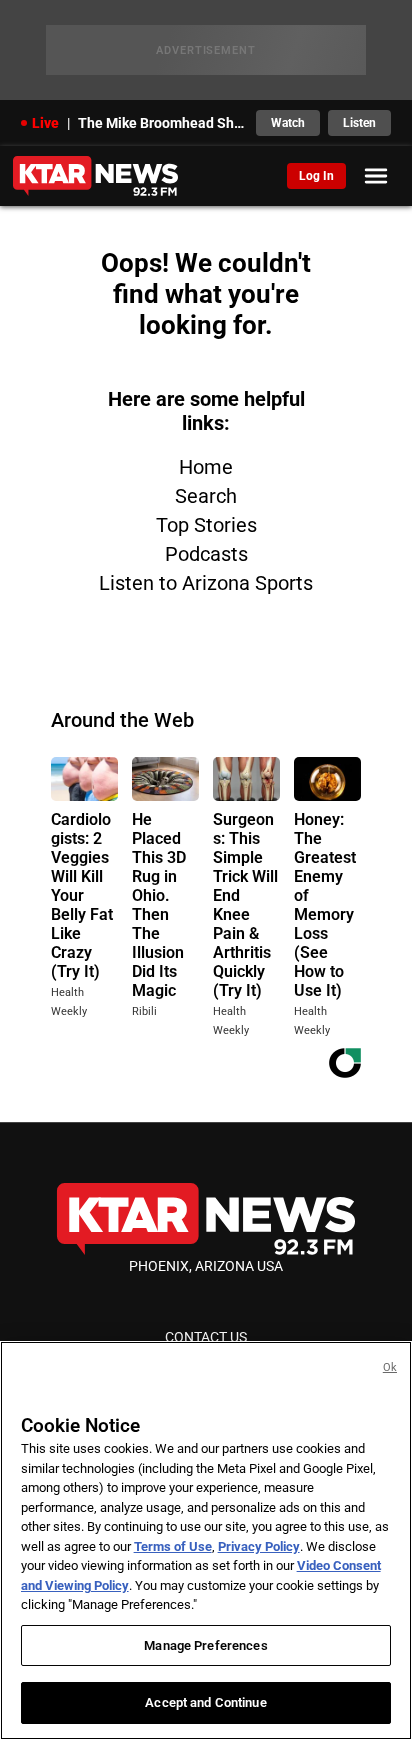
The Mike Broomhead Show (161, 123)
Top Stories (206, 525)
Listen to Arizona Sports (206, 583)
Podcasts (206, 554)
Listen (359, 123)
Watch (288, 123)
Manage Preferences (205, 1645)
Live (45, 123)
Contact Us (206, 1337)
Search (206, 496)
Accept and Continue (205, 1702)
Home (206, 467)
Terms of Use (173, 1546)
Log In (316, 176)
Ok (390, 1367)
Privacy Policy (259, 1546)
